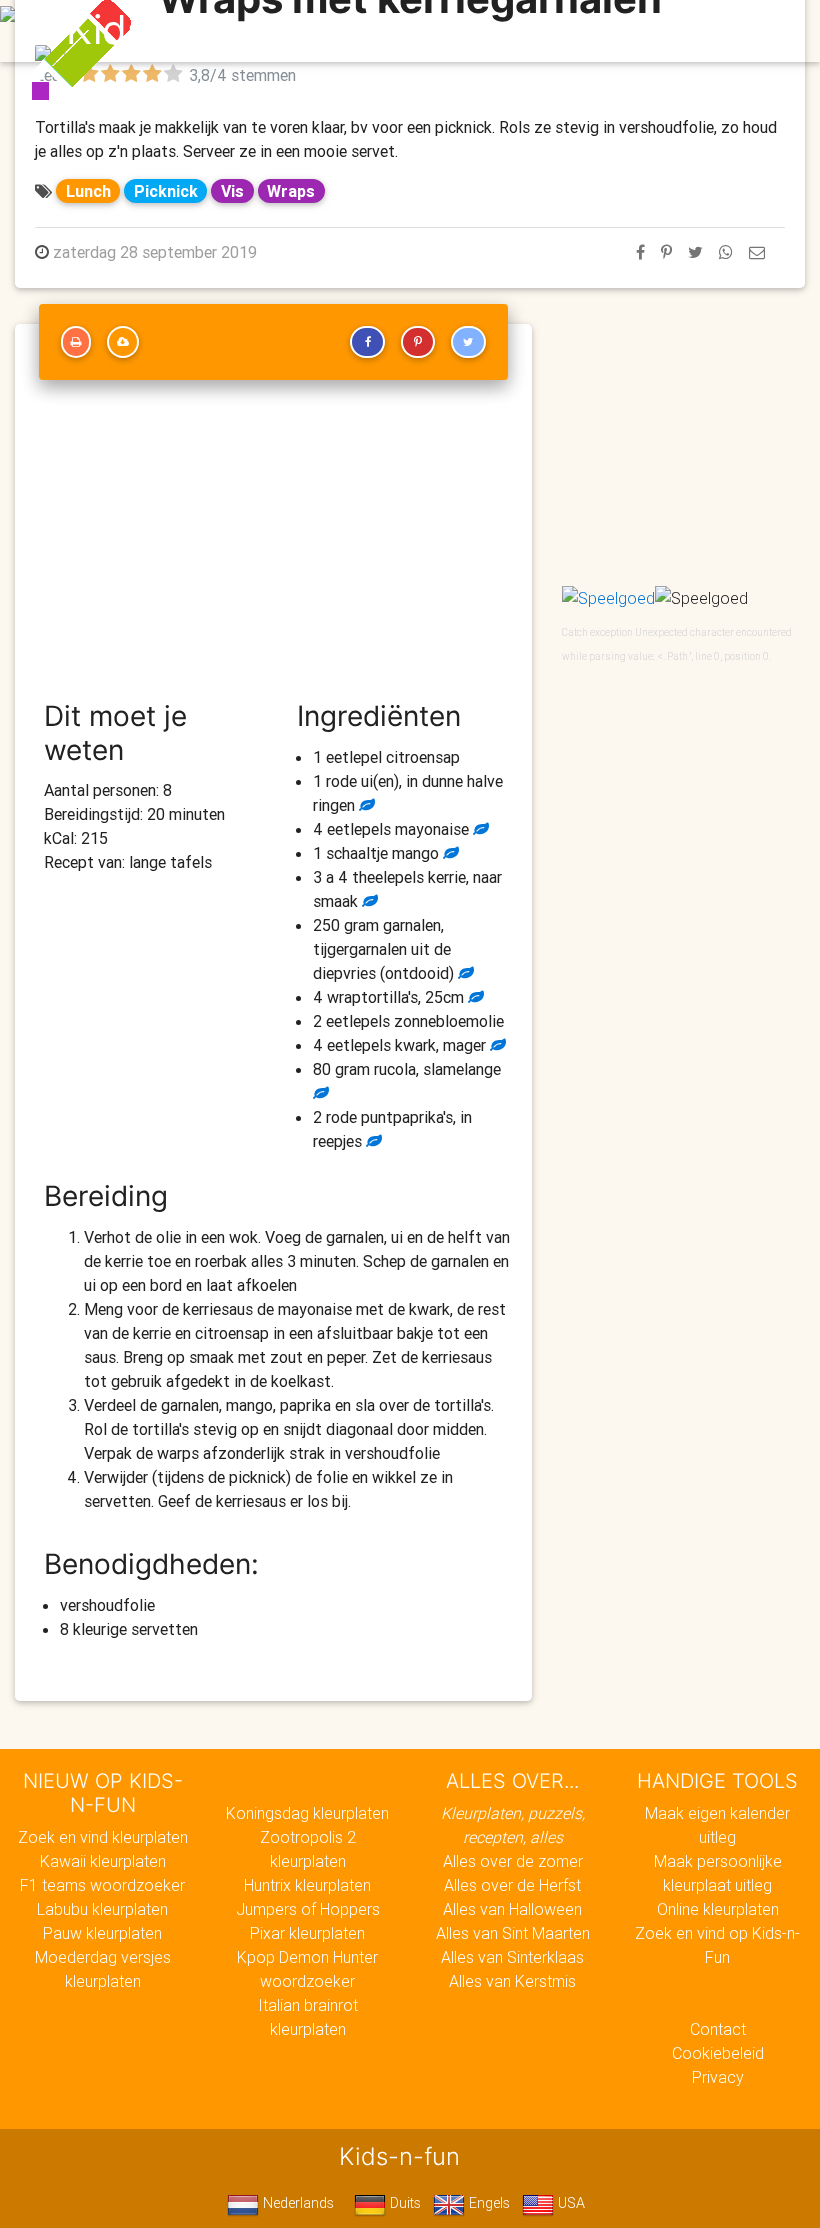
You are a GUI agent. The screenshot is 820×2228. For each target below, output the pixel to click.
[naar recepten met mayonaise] (479, 829)
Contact (718, 2029)
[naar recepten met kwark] (496, 1045)
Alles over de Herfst (512, 1885)
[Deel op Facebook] (640, 252)
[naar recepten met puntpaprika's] (372, 1141)
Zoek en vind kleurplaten (103, 1837)
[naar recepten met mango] (449, 853)
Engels (487, 2203)
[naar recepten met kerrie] (368, 901)
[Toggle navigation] (743, 31)
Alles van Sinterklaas (512, 1957)
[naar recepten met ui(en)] (365, 805)
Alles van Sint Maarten (513, 1933)
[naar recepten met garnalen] (464, 973)
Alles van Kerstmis (512, 1981)
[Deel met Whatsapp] (726, 252)
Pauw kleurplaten (102, 1933)
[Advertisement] (273, 549)
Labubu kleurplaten (102, 1909)
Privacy (718, 2077)
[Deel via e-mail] (757, 252)
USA (569, 2203)
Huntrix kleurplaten (307, 1885)
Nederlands (296, 2203)
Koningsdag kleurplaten (307, 1813)
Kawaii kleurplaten (103, 1861)
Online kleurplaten (718, 1909)
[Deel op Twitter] (695, 252)
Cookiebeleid (718, 2053)
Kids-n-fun (166, 30)
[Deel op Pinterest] (666, 252)
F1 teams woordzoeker (102, 1885)
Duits (403, 2203)
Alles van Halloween (512, 1909)
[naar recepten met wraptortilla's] (474, 997)
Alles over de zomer (513, 1861)
